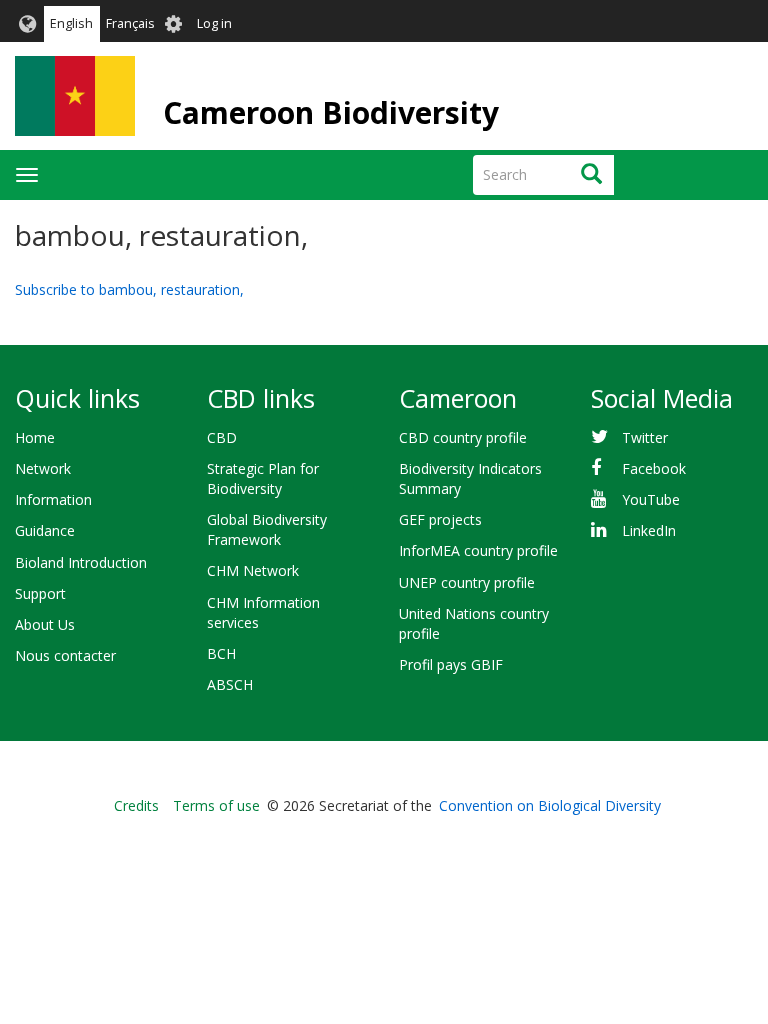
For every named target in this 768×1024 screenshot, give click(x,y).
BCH (221, 653)
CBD (222, 437)
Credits (136, 805)
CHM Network (253, 570)
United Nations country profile (474, 623)
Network (43, 468)
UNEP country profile (467, 582)
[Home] (75, 96)
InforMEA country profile (478, 550)
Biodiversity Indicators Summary (470, 478)
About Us (45, 624)
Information (53, 499)
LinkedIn (649, 530)
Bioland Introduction (81, 562)
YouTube (651, 499)
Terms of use (216, 805)
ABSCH (230, 684)
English (71, 23)
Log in (214, 23)
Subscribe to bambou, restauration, (129, 289)
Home (35, 437)
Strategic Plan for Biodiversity (263, 478)
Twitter (645, 437)
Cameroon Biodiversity (331, 112)
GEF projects (440, 519)
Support (40, 593)
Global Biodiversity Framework (267, 529)
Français (130, 23)
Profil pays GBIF (451, 664)
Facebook (654, 468)
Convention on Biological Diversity (550, 805)
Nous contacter (65, 655)
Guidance (45, 530)
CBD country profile (463, 437)
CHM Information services (263, 612)
